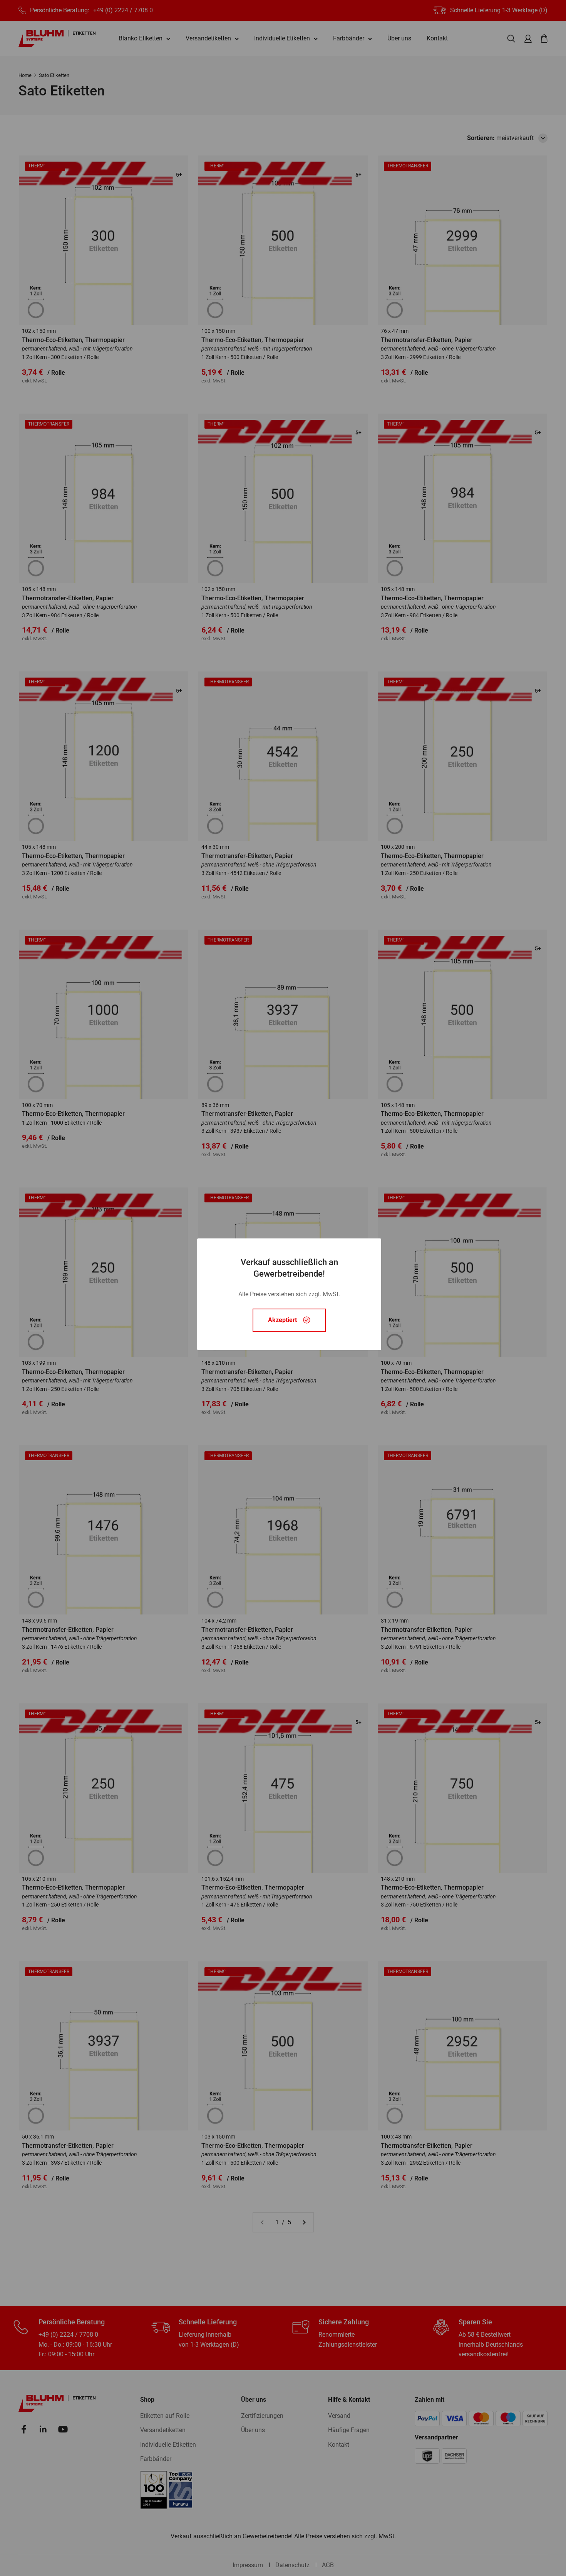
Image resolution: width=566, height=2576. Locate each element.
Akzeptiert (282, 1320)
